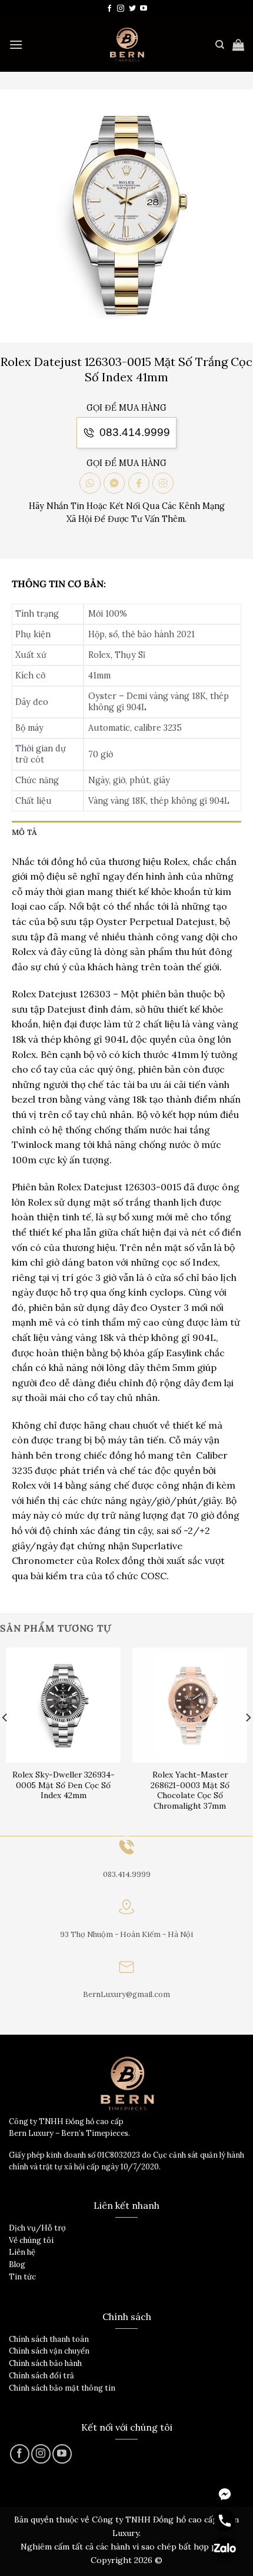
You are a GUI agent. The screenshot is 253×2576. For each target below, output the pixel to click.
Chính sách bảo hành (45, 2363)
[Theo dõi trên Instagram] (121, 9)
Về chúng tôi (31, 2240)
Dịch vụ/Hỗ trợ (37, 2228)
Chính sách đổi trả (41, 2376)
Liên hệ (22, 2252)
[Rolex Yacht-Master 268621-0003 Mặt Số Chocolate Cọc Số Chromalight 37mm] (190, 1705)
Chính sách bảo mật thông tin (62, 2388)
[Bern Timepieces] (126, 45)
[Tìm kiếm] (220, 45)
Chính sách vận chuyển (49, 2351)
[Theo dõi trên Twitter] (132, 9)
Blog (17, 2264)
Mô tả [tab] (24, 832)
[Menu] (16, 44)
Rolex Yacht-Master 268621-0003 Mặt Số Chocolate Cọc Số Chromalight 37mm (190, 1790)
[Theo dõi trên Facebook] (109, 9)
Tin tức (22, 2277)
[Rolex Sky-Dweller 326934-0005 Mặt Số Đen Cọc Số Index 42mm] (63, 1705)
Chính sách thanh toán (49, 2339)
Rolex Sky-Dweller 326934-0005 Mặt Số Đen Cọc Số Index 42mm (64, 1785)
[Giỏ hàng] (238, 45)
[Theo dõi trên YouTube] (144, 9)
